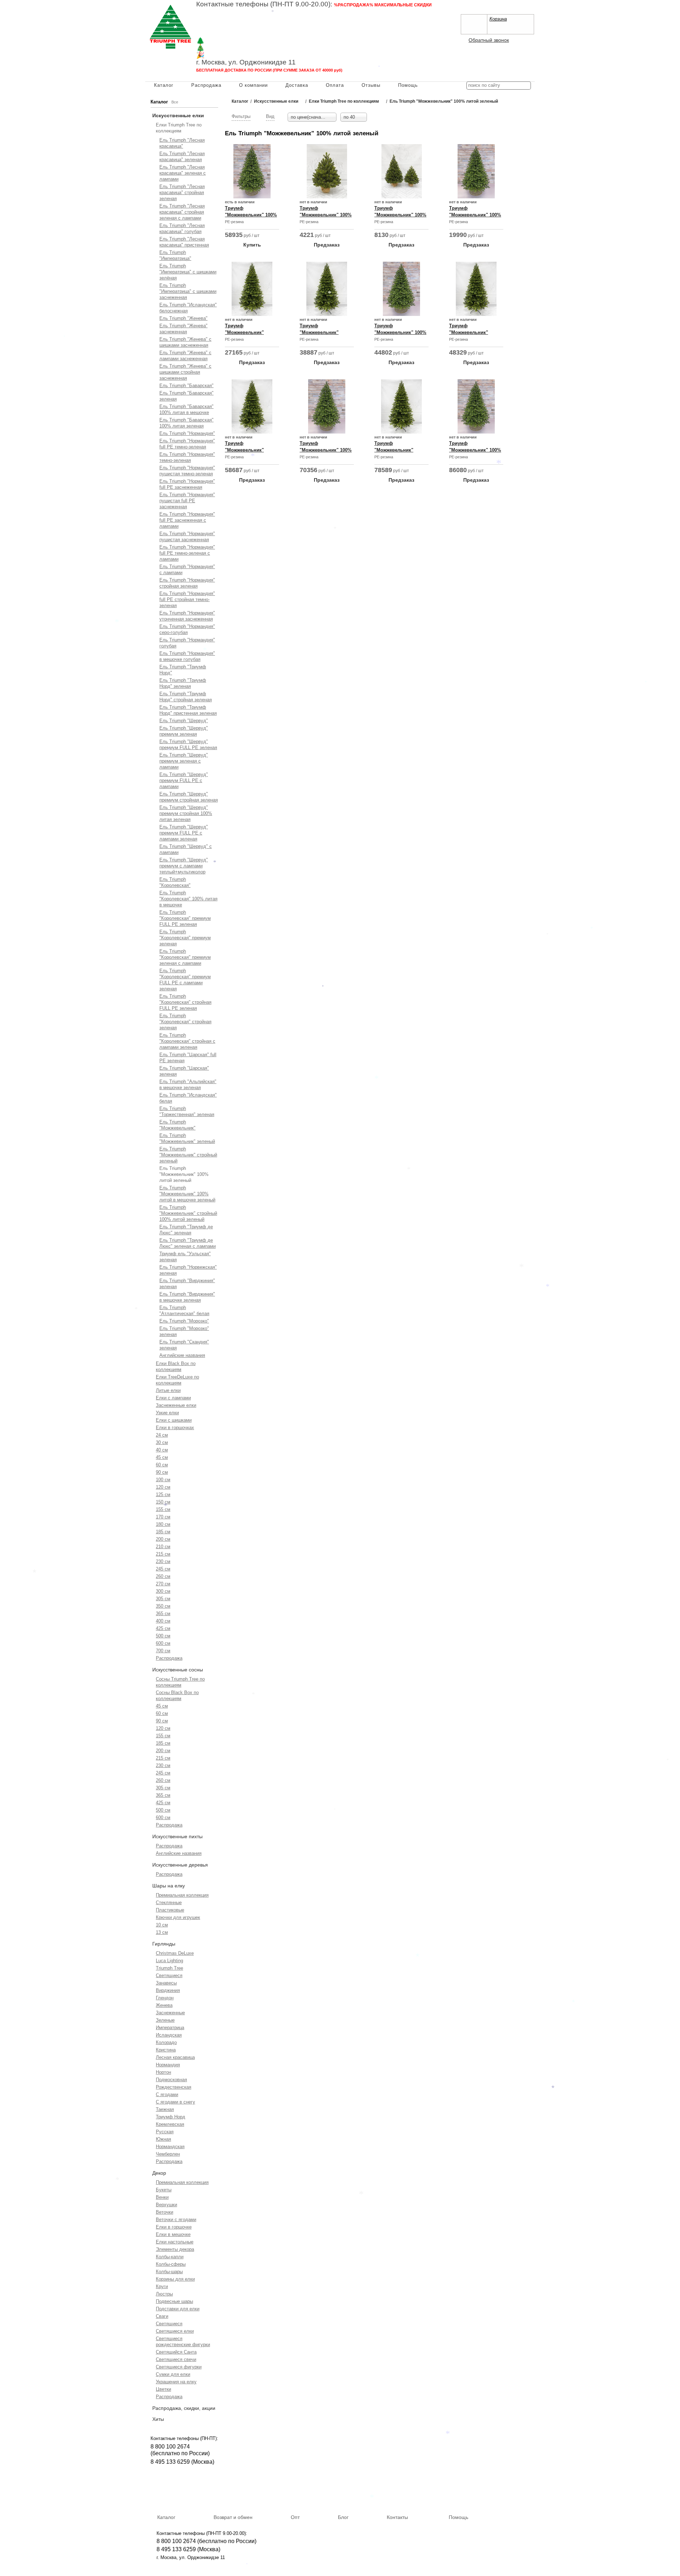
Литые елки (168, 1390)
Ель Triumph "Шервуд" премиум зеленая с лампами (184, 761)
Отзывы (371, 85)
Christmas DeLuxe (175, 1953)
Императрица (170, 2028)
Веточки (165, 2212)
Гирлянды (164, 1944)
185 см (163, 1532)
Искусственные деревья (180, 1865)
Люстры (164, 2294)
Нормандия (168, 2065)
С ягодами (167, 2094)
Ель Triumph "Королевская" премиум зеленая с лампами (185, 957)
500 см (163, 1636)
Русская (165, 2132)
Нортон (163, 2072)
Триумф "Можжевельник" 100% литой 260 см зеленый (475, 450)
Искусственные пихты (177, 1836)
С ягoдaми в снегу (175, 2102)
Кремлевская (170, 2124)
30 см (162, 1442)
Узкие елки (167, 1413)
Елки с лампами (173, 1398)
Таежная (165, 2109)
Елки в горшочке (174, 2227)
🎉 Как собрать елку (228, 55)
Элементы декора (175, 2249)
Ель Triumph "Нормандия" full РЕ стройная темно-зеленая (187, 599)
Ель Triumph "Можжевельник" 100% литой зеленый (184, 1174)
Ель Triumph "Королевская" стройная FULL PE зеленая (185, 1002)
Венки (162, 2197)
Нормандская (170, 2147)
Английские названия (182, 1355)
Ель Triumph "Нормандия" (187, 433)
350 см (163, 1606)
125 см (163, 1494)
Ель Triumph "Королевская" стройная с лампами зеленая (187, 1041)
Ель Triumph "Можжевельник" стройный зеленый (188, 1155)
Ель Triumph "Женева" (183, 318)
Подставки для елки (178, 2309)
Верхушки (166, 2205)
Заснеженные (170, 2013)
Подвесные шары (174, 2301)
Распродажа (206, 85)
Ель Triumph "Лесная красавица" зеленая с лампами (183, 173)
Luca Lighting (169, 1961)
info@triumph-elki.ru (363, 27)
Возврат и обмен (233, 2517)
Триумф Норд (171, 2117)
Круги (162, 2286)
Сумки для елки (173, 2374)
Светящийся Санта (176, 2352)
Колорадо (166, 2042)
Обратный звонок (489, 40)
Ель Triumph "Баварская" (186, 386)
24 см (162, 1435)
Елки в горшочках (175, 1428)
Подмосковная (171, 2080)
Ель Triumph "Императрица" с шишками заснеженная (188, 291)
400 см (163, 1621)
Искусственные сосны (178, 1670)
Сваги (162, 2316)
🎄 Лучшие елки (222, 48)
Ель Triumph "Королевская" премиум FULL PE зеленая (185, 918)
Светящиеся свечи (176, 2359)
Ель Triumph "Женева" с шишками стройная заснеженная (185, 372)
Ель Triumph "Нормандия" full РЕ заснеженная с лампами (187, 520)
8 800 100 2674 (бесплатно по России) (206, 2541)
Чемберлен (168, 2154)
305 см (163, 1599)
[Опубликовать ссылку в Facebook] (470, 511)
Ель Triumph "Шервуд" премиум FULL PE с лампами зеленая (184, 833)
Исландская (169, 2035)
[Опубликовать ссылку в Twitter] (490, 511)
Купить (252, 245)
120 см (163, 1487)
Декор (159, 2173)
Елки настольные (175, 2242)
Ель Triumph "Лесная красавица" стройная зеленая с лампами (182, 212)
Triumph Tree (169, 1968)
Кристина (166, 2050)
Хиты (158, 2419)
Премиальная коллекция (182, 1895)
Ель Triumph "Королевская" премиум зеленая (185, 938)
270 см (163, 1584)
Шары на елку (169, 1886)
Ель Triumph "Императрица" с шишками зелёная (188, 272)
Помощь (408, 85)
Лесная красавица (175, 2057)
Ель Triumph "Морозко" (184, 1321)
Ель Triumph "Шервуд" (184, 721)
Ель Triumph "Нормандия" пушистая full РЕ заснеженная (187, 501)
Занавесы (166, 1983)
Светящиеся (169, 1975)
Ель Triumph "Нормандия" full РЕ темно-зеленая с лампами (187, 553)
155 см (163, 1509)
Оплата (335, 85)
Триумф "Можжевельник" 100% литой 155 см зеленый (475, 215)
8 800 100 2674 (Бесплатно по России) (246, 12)
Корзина (498, 19)
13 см (162, 1932)
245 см (163, 1569)
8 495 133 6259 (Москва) (228, 20)
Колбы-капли (170, 2257)
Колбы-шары (169, 2272)
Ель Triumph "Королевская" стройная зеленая (185, 1022)
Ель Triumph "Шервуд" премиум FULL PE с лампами (184, 780)
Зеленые (165, 2020)
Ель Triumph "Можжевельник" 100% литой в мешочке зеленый (187, 1194)
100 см (163, 1480)
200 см (163, 1539)
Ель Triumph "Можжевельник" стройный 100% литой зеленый (188, 1213)
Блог (343, 2517)
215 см (163, 1554)
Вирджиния (168, 1990)
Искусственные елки (178, 115)
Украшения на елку (176, 2382)
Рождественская (174, 2087)
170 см (163, 1517)
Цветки (163, 2389)
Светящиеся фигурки (179, 2367)
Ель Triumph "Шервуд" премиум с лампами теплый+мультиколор (184, 866)
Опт (295, 2517)
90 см (162, 1472)
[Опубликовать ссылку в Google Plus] (480, 511)
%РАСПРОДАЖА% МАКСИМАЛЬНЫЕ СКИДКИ (383, 5)
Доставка (297, 85)
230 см (163, 1561)
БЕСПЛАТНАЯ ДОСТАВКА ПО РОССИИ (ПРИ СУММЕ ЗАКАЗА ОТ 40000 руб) (269, 70)
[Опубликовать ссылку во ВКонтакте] (459, 511)
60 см (162, 1465)
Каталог (164, 85)
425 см (163, 1628)
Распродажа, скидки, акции (184, 2408)
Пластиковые (170, 1910)
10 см (162, 1925)
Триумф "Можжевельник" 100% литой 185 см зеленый (400, 332)
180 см (163, 1524)
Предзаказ (327, 245)
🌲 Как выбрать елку (229, 41)
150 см (163, 1502)
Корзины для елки (175, 2279)
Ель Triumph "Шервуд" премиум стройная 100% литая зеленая (186, 813)
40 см (162, 1450)
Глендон (165, 1998)
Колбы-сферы (171, 2264)
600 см (163, 1643)
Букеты (164, 2190)
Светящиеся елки (175, 2331)
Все (175, 102)
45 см (162, 1457)
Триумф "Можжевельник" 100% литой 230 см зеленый (326, 450)
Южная (163, 2139)
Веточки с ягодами (176, 2220)
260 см (163, 1576)
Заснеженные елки (176, 1405)
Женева (164, 2005)
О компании (253, 85)
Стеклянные (169, 1903)
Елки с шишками (174, 1420)
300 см (163, 1591)
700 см (163, 1651)
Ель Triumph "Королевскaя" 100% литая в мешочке (188, 899)
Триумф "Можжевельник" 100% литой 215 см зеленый (251, 215)
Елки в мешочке (173, 2234)
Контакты (397, 2517)
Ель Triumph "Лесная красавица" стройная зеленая (182, 193)
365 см (163, 1613)
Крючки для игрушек (178, 1917)
